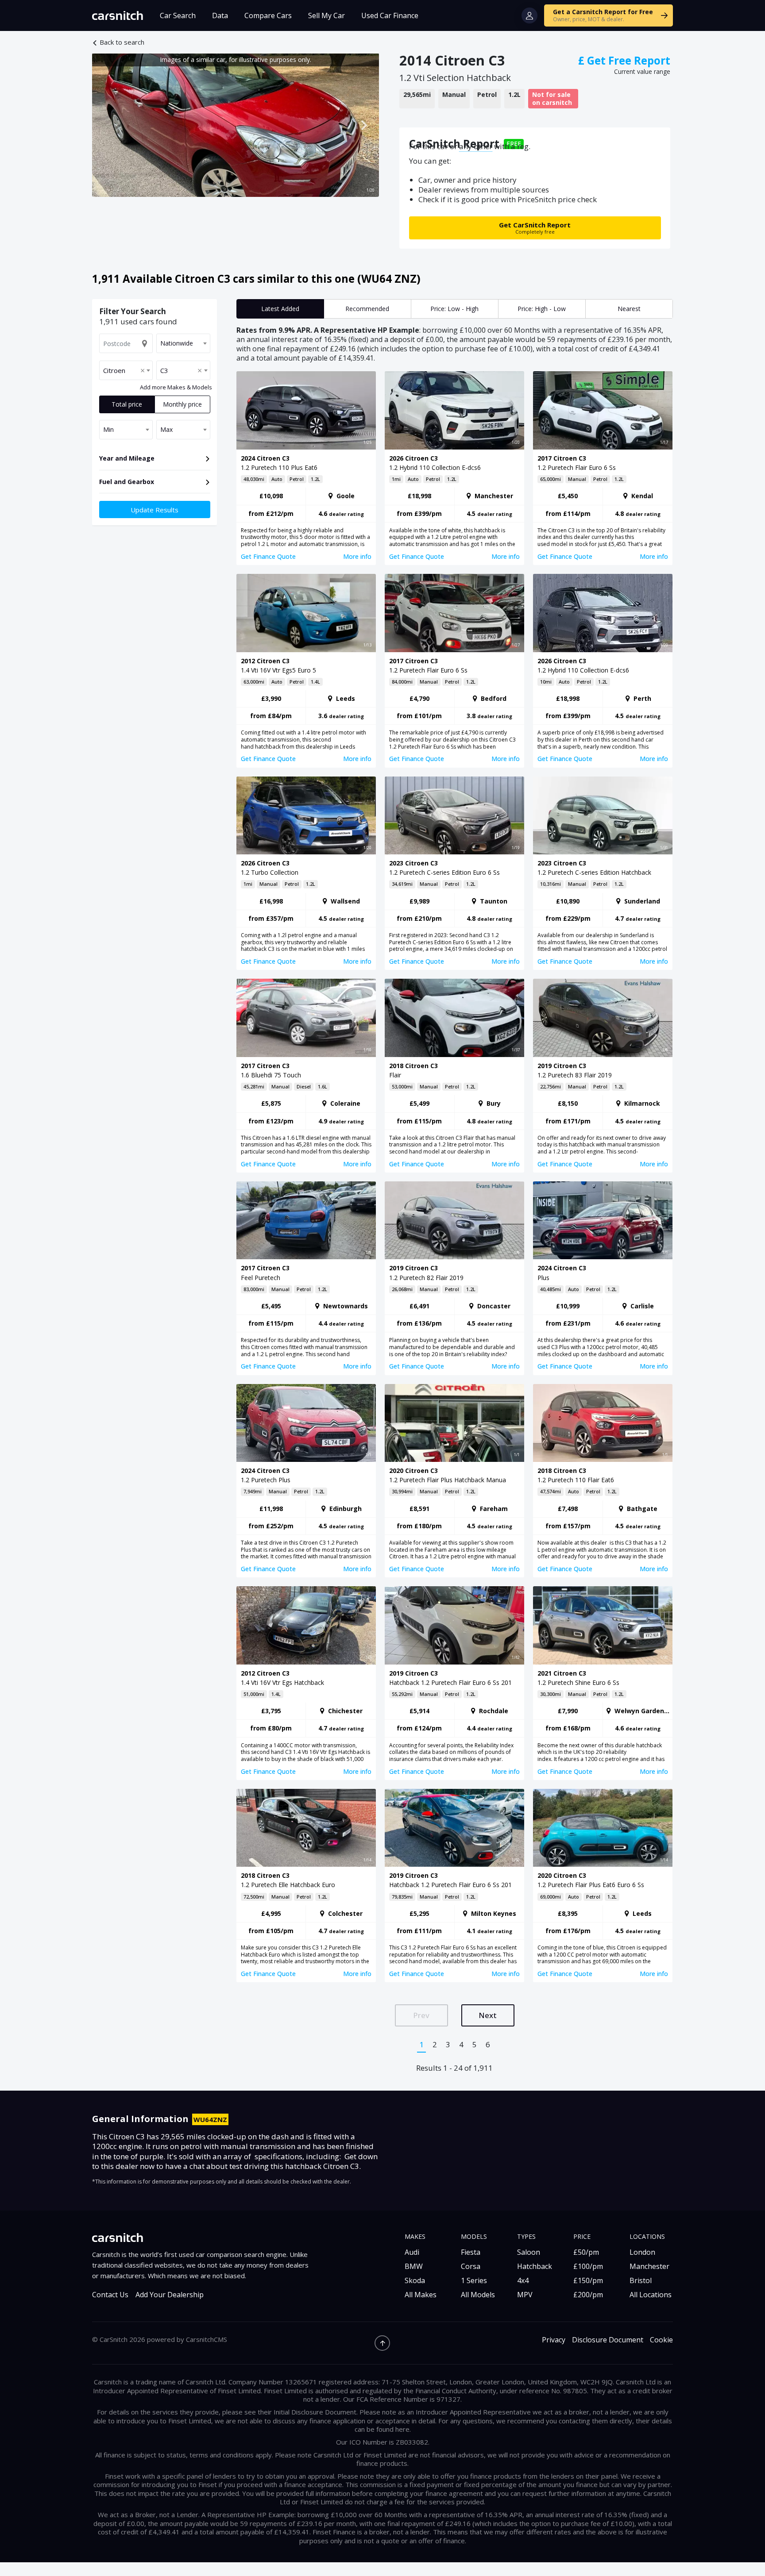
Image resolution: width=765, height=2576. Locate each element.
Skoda (415, 2280)
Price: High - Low (542, 309)
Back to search (122, 42)
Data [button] (220, 15)
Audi (412, 2252)
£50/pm (586, 2252)
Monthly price (182, 404)
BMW (414, 2266)
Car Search (178, 15)
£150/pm (588, 2280)
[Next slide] (363, 125)
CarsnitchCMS (207, 2339)
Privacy (554, 2340)
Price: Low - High (454, 309)
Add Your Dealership (170, 2295)
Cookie (661, 2340)
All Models (478, 2295)
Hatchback (535, 2266)
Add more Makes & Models (176, 387)
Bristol (641, 2280)
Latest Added (280, 309)
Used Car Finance (390, 15)
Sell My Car (326, 15)
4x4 (523, 2280)
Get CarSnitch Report (535, 228)
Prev (421, 2015)
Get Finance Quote (268, 556)
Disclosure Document (608, 2340)
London (642, 2252)
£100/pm (588, 2266)
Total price (127, 404)
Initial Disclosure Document (315, 2412)
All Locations (651, 2295)
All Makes (421, 2295)
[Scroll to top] (382, 2343)
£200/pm (588, 2295)
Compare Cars (268, 15)
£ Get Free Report (624, 60)
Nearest (629, 309)
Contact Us (110, 2295)
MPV (525, 2295)
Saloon (529, 2252)
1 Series (474, 2280)
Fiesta (471, 2252)
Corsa (471, 2266)
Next (488, 2015)
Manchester (649, 2266)
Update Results (155, 510)
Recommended (367, 309)
